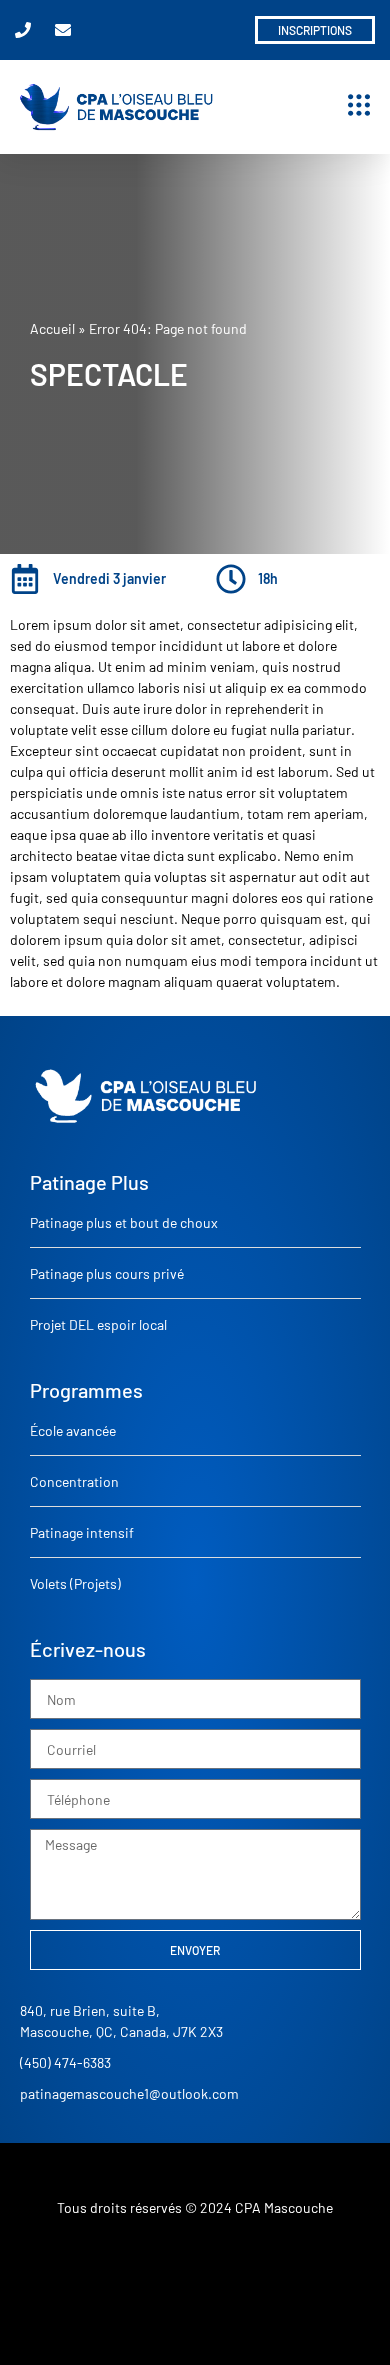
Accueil (52, 328)
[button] (358, 107)
